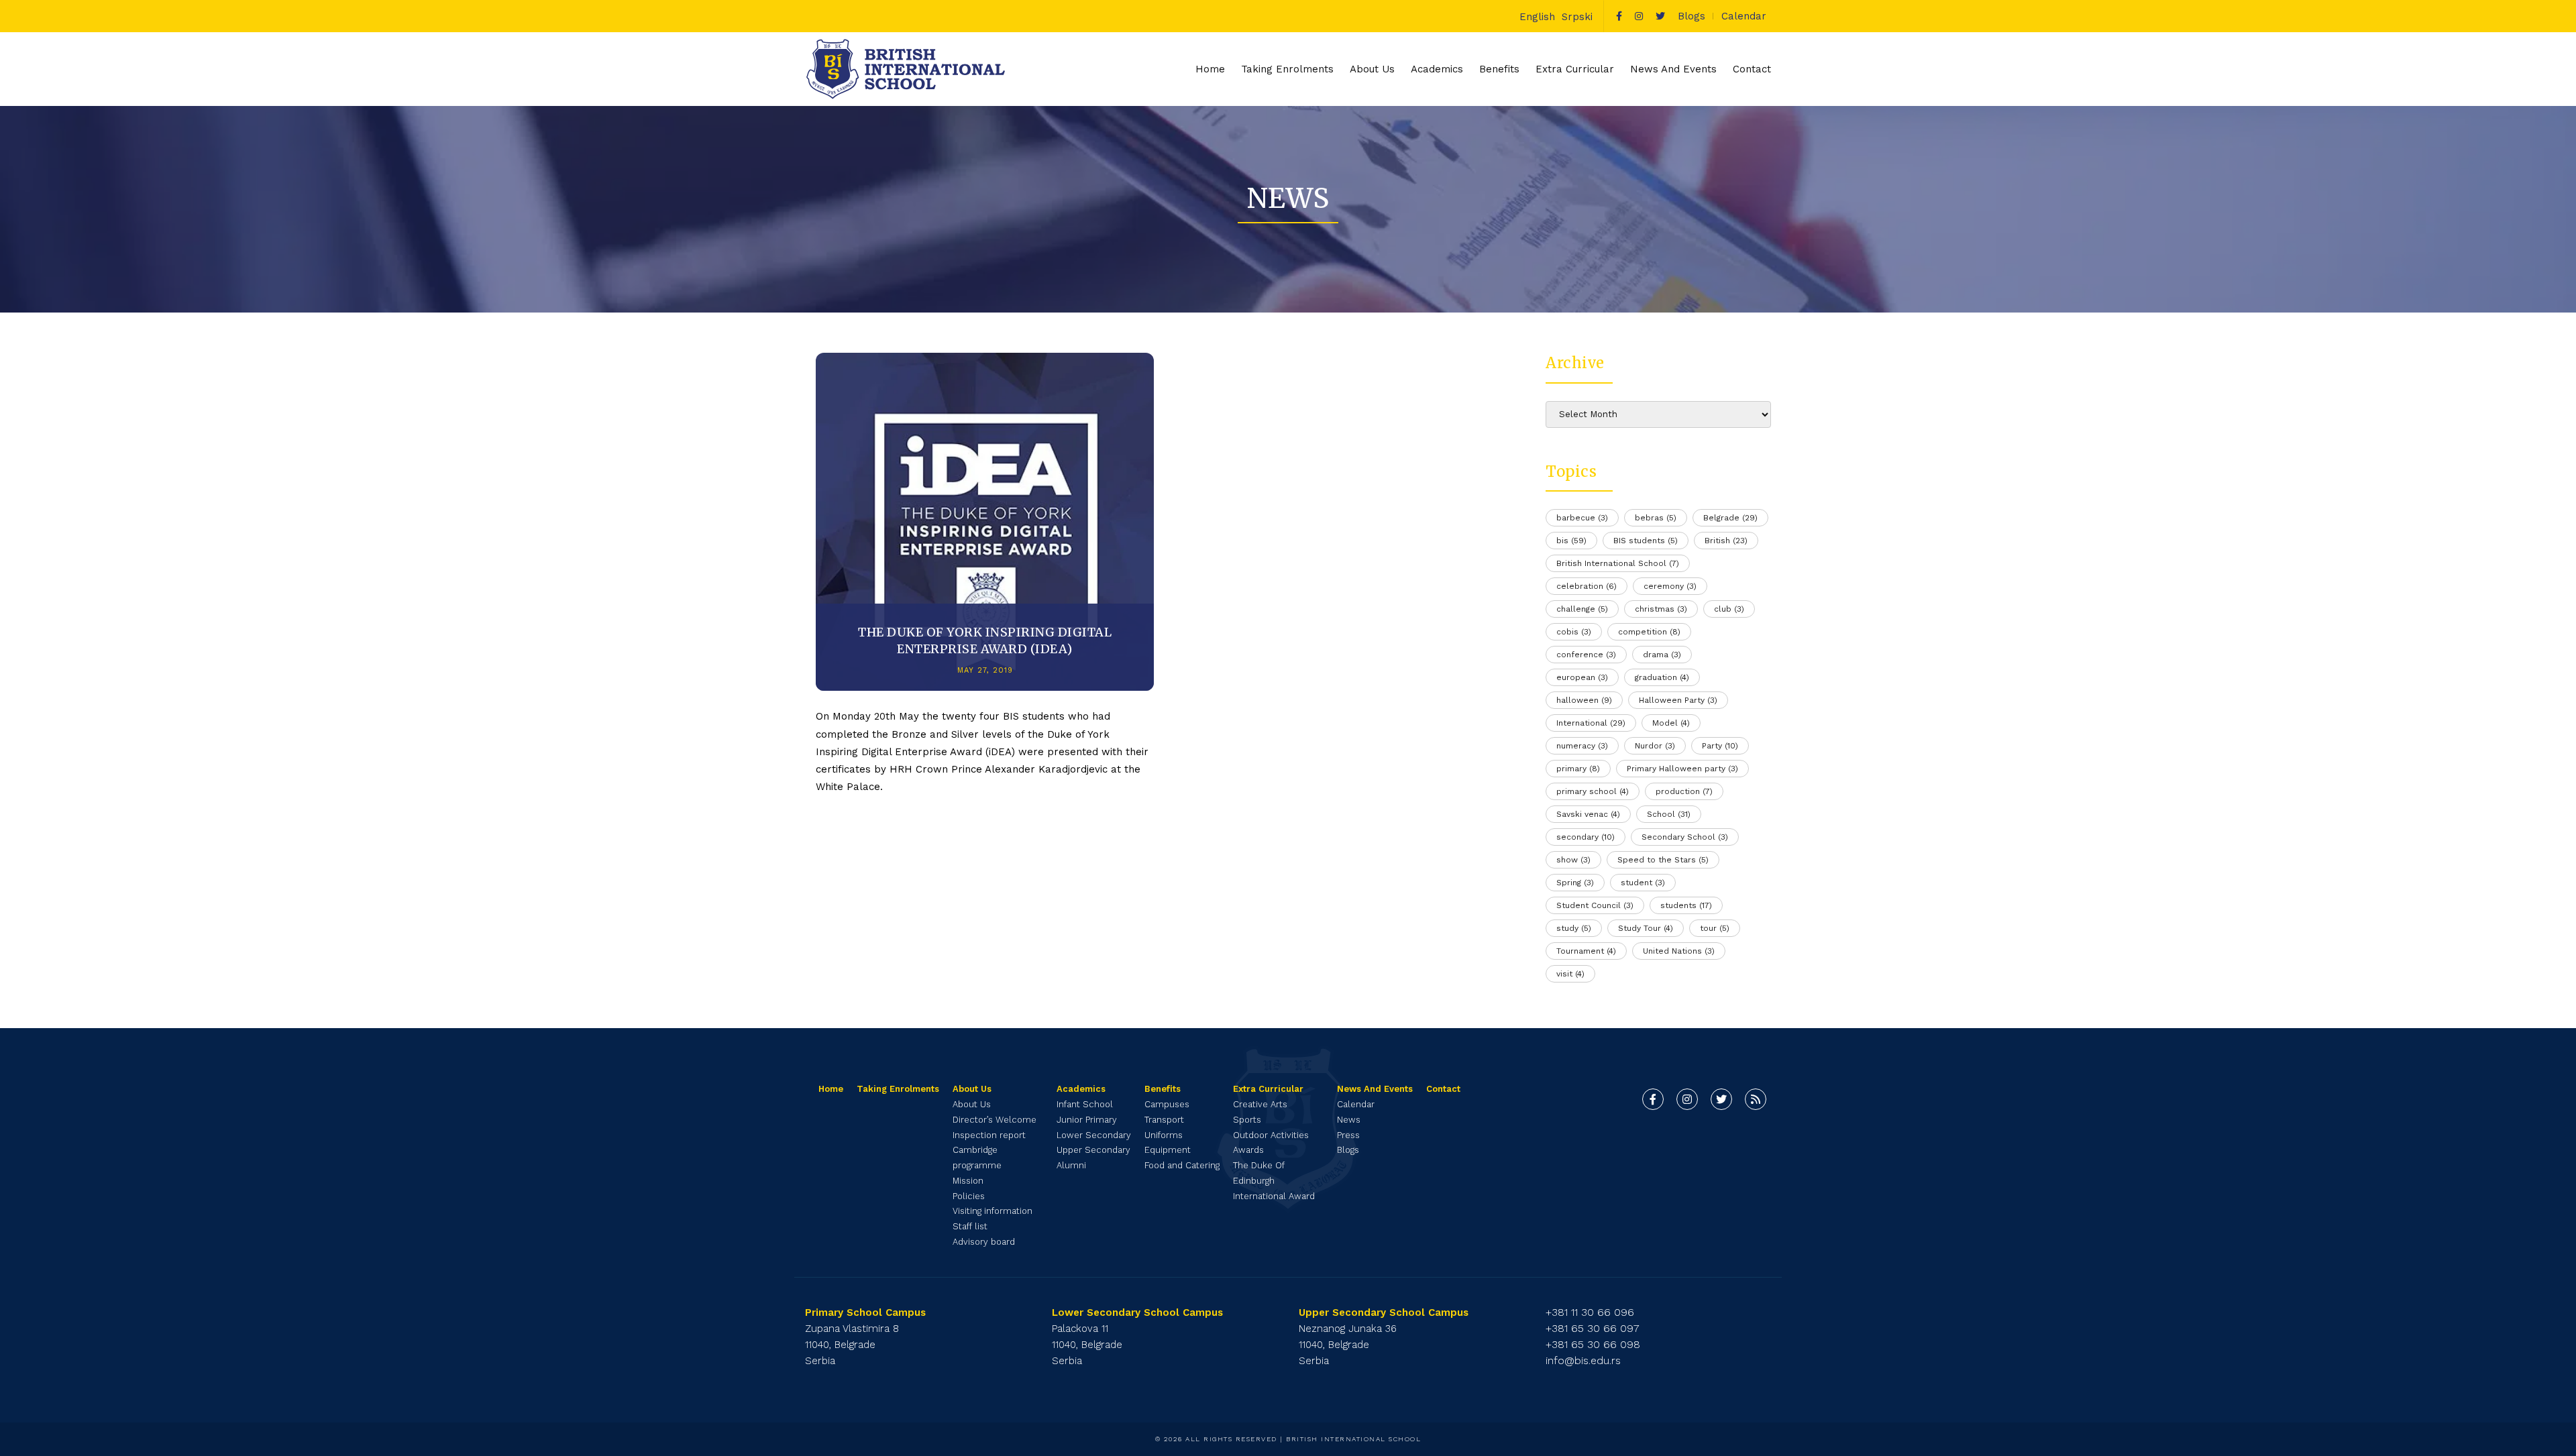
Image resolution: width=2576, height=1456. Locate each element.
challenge (1582, 609)
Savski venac (1588, 814)
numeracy (1582, 746)
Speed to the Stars (1663, 860)
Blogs (1692, 16)
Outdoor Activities (1271, 1135)
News (1349, 1120)
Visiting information (992, 1211)
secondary (1586, 837)
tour (1715, 928)
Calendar (1744, 16)
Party (1720, 746)
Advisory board (984, 1242)
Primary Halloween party (1682, 769)
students (1686, 905)
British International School (1618, 563)
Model (1671, 723)
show (1573, 860)
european (1582, 677)
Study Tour (1646, 928)
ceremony (1670, 586)
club (1729, 609)
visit (1570, 974)
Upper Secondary (1093, 1150)
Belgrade (1730, 518)
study (1574, 928)
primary (1578, 769)
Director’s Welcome (995, 1120)
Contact (1752, 69)
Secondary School (1685, 837)
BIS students (1646, 541)
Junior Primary (1087, 1120)
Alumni (1071, 1165)
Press (1348, 1135)
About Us (972, 1104)
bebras (1656, 518)
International (1591, 723)
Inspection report (989, 1135)
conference (1586, 655)
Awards (1248, 1150)
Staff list (970, 1226)
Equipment (1168, 1150)
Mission (968, 1181)
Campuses (1167, 1104)
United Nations (1679, 951)
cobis (1574, 632)
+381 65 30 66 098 (1593, 1344)
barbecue (1582, 518)
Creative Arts (1260, 1104)
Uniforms (1164, 1135)
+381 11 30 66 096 (1590, 1312)
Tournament (1586, 951)
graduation (1662, 677)
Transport (1164, 1120)
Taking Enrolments (1287, 69)
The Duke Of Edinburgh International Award (1274, 1181)
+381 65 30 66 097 (1593, 1328)
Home (1210, 69)
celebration (1587, 586)
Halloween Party (1678, 700)
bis (1571, 541)
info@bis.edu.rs (1583, 1360)
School (1669, 814)
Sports (1247, 1120)
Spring (1575, 883)
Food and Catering (1182, 1165)
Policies (969, 1196)
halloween (1584, 700)
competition (1649, 632)
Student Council (1595, 905)
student (1643, 883)
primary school (1593, 791)
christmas (1661, 609)
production (1684, 791)
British (1726, 541)
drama (1662, 655)
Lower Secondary (1094, 1135)
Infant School (1085, 1104)
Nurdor (1655, 746)
